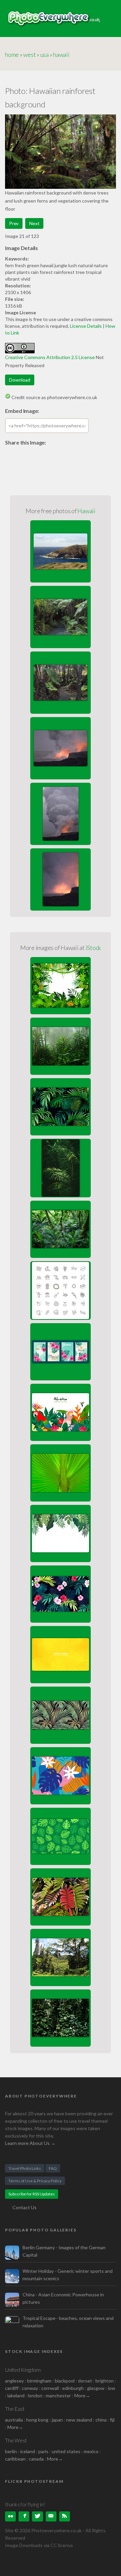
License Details (86, 326)
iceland (28, 2451)
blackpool (65, 2381)
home (12, 55)
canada (37, 2459)
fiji (112, 2420)
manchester (58, 2395)
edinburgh (73, 2388)
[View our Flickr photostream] (10, 2516)
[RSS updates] (51, 2516)
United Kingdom (23, 2370)
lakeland (16, 2395)
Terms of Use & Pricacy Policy (35, 2181)
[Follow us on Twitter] (37, 2516)
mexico (91, 2451)
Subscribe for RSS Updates (32, 2194)
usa (45, 55)
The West (16, 2440)
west (29, 55)
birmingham (39, 2381)
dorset (85, 2381)
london (36, 2395)
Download (20, 380)
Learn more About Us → (30, 2143)
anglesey (14, 2381)
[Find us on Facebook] (24, 2516)
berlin (11, 2451)
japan (57, 2420)
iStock (93, 948)
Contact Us (25, 2207)
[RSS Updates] (65, 2516)
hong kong (37, 2420)
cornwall (50, 2388)
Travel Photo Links (25, 2168)
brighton (105, 2381)
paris (43, 2451)
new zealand (79, 2420)
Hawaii (86, 511)
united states (66, 2451)
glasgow (96, 2388)
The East (15, 2409)
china (101, 2420)
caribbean (15, 2459)
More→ (82, 2395)
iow (112, 2388)
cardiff (12, 2388)
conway (30, 2388)
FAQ (53, 2168)
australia (14, 2420)
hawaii (61, 55)
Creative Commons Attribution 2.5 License (50, 357)
